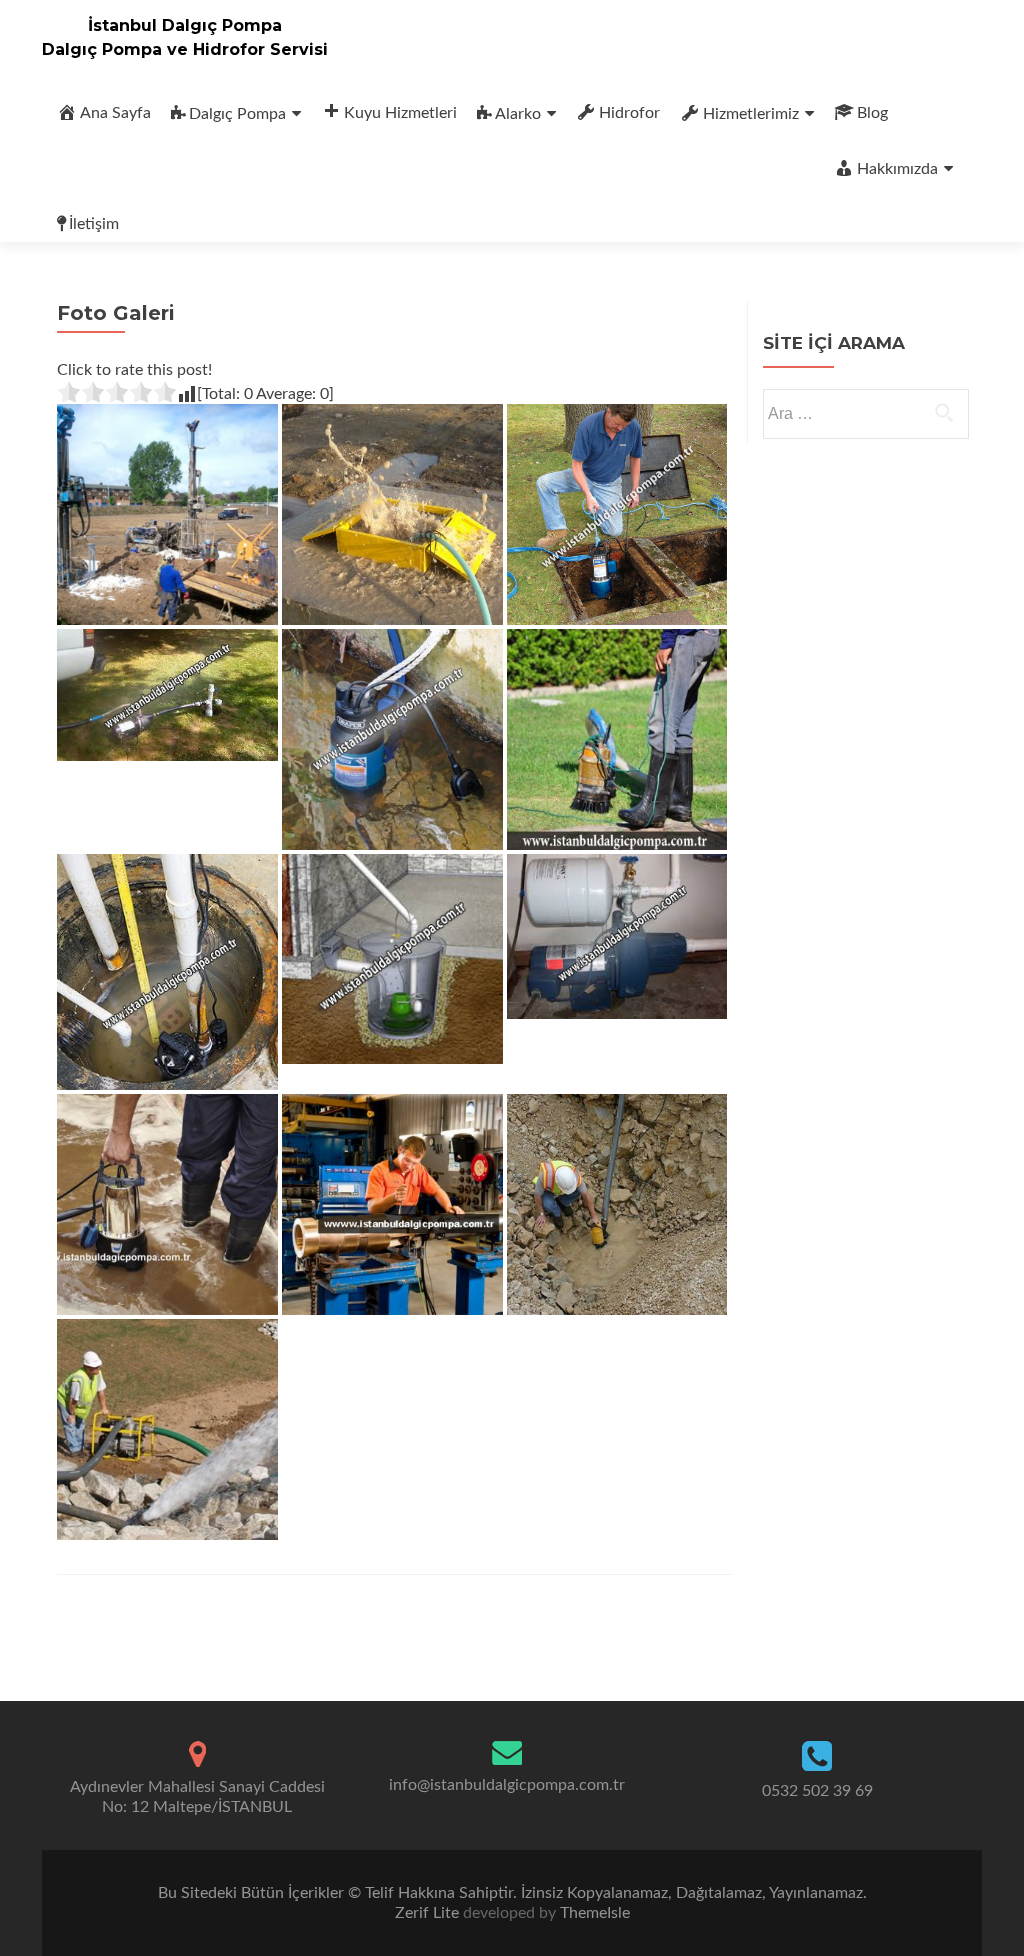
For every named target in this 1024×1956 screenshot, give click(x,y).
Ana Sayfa (115, 113)
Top (976, 1908)
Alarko (518, 114)
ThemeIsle (595, 1913)
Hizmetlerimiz (751, 114)
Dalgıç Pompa (237, 114)
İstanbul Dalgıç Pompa (185, 25)
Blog (872, 113)
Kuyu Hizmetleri (400, 113)
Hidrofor (629, 113)
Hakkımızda (897, 169)
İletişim (94, 224)
